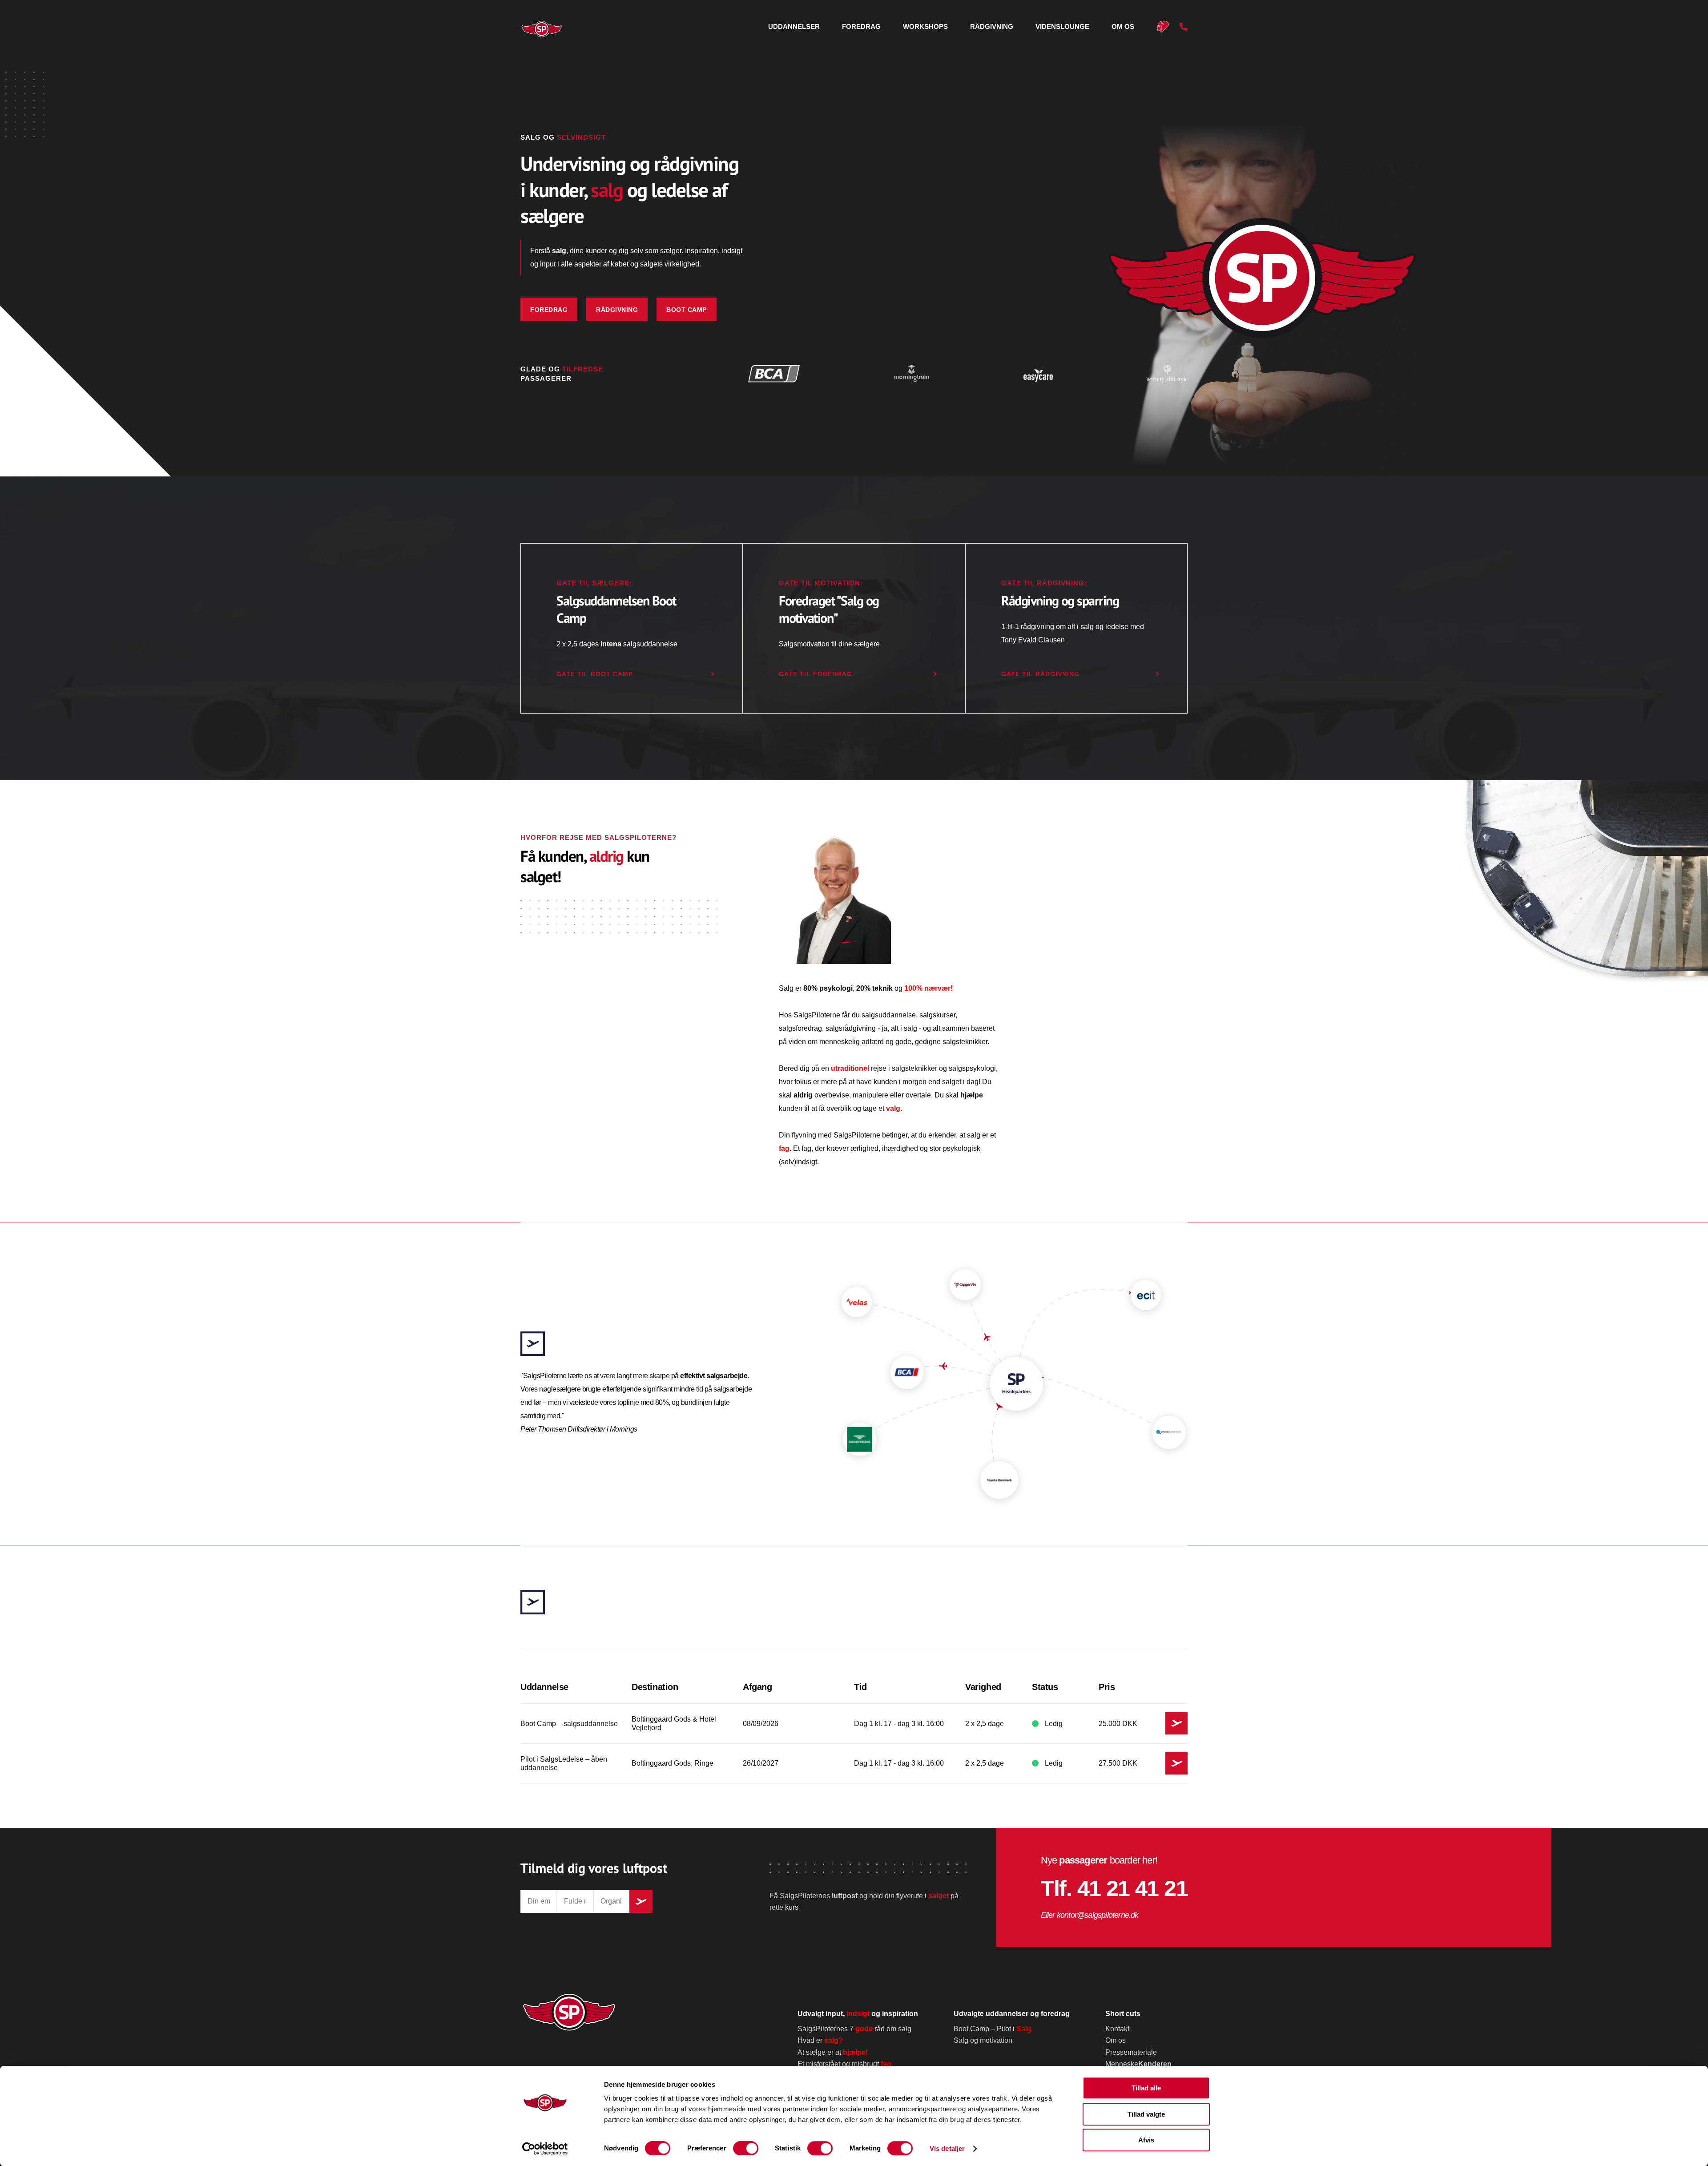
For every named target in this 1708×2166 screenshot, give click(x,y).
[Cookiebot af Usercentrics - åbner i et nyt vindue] (545, 2149)
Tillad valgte (1146, 2114)
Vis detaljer (947, 2148)
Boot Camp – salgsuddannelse (939, 1108)
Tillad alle (1146, 2088)
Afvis (1146, 2140)
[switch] (746, 2148)
